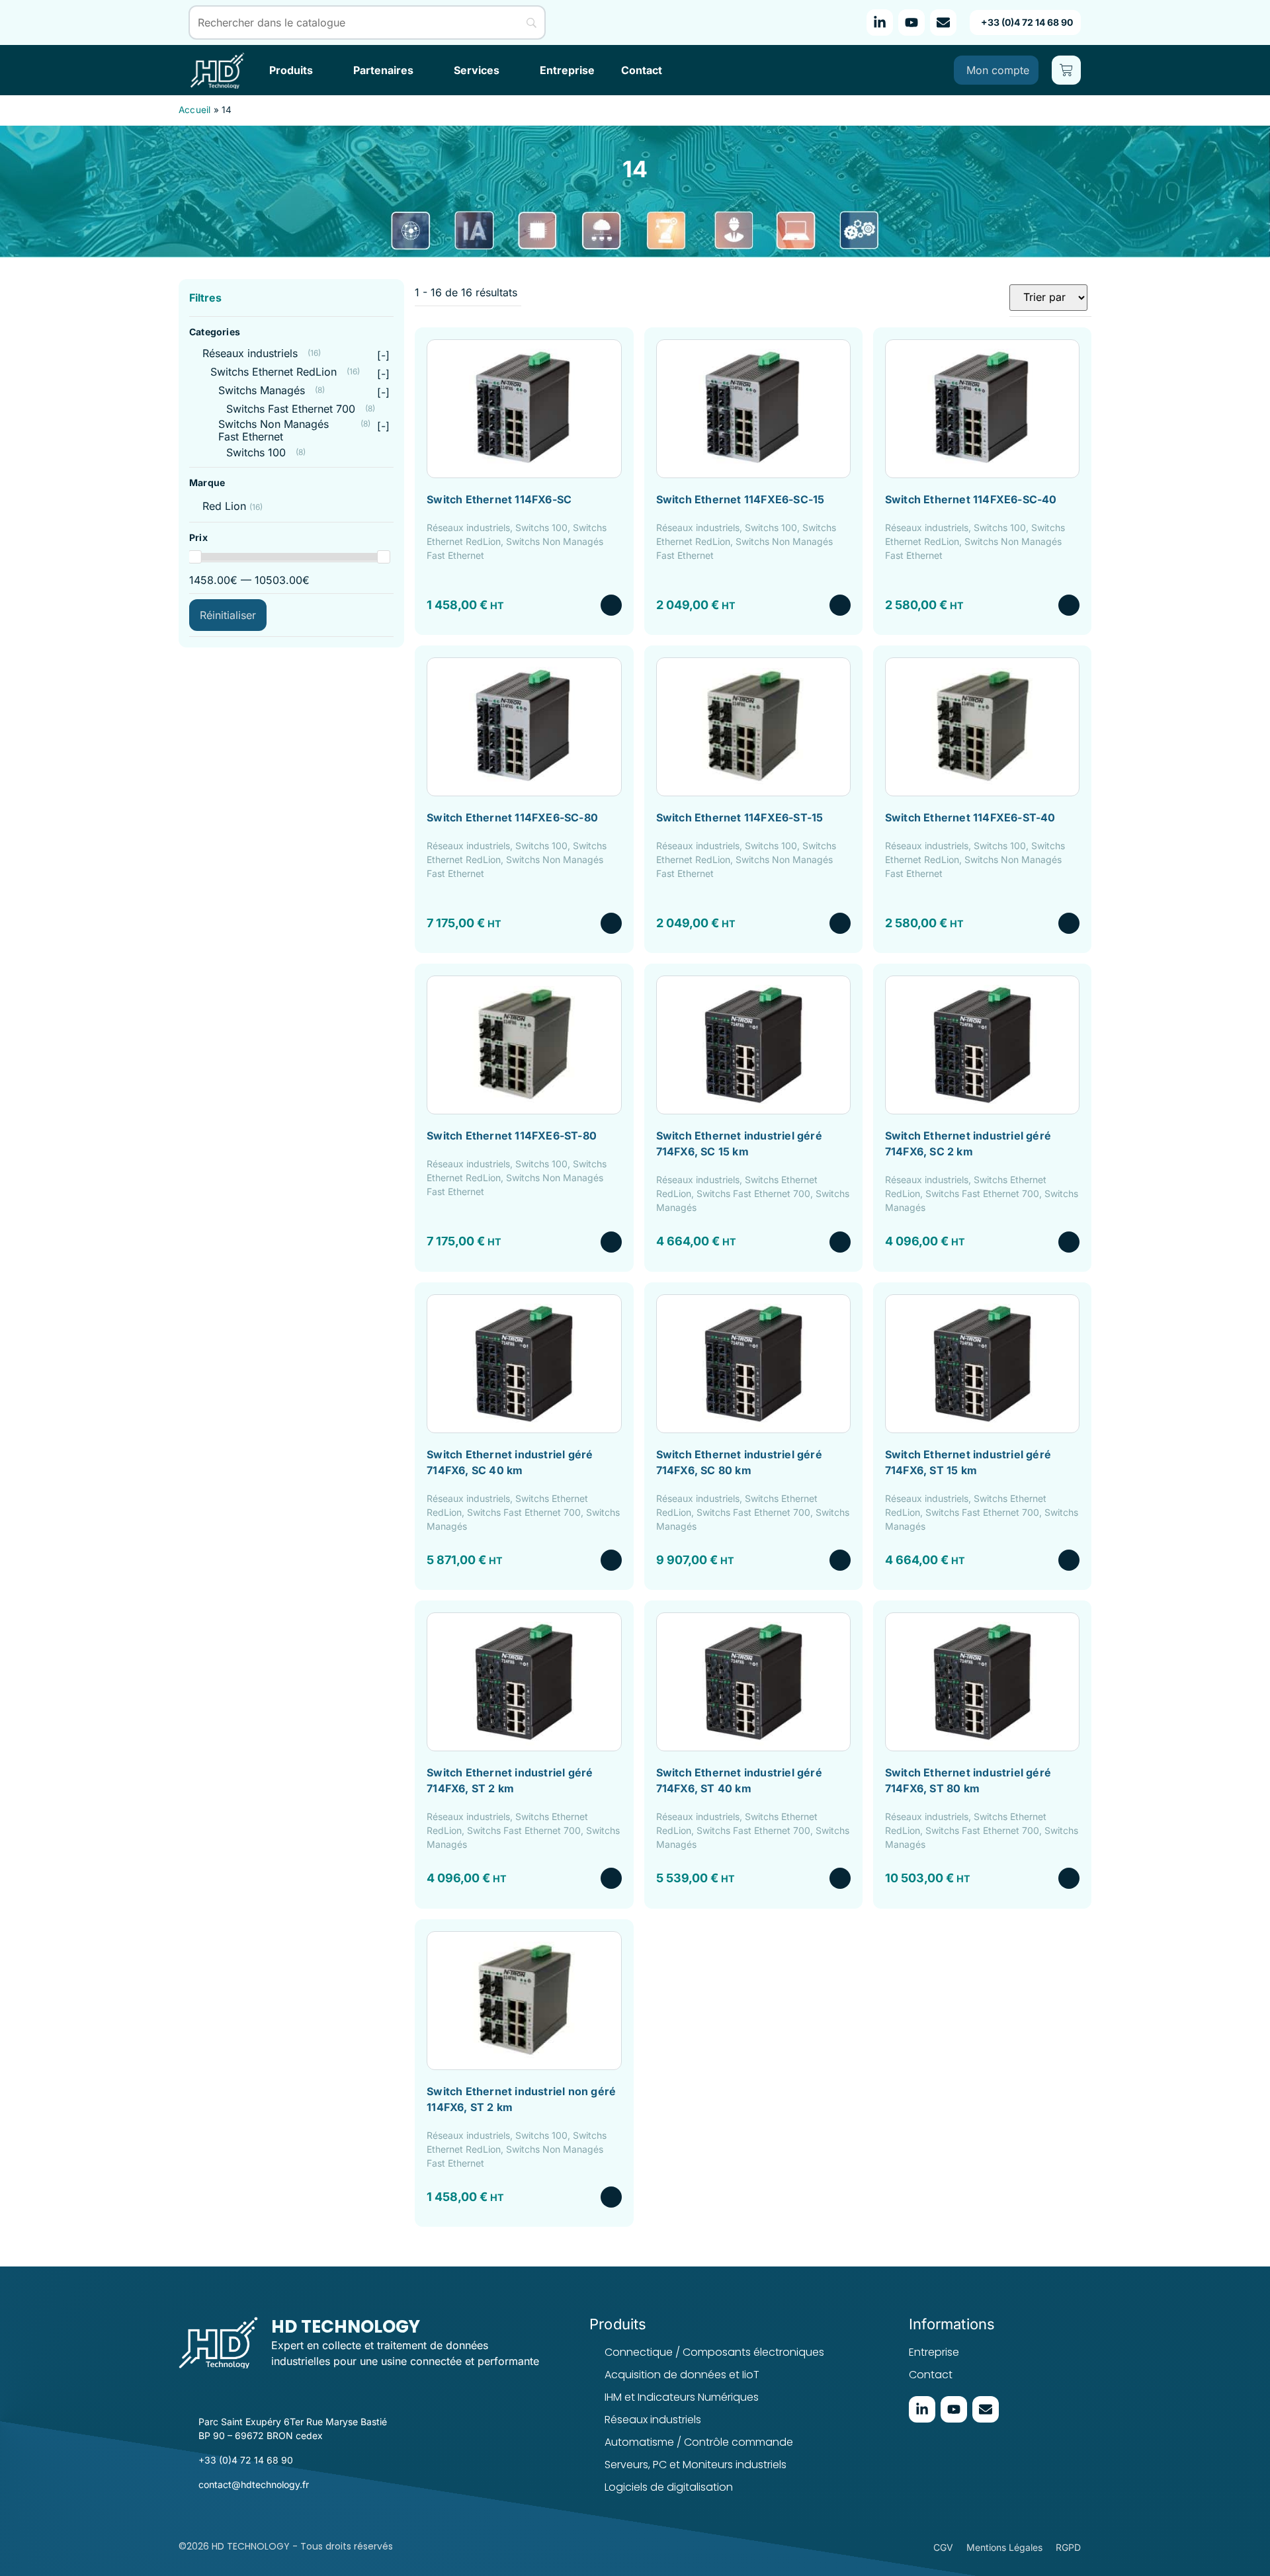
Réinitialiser (228, 614)
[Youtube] (911, 22)
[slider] (195, 557)
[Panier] (1066, 70)
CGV (943, 2547)
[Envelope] (943, 22)
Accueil (194, 110)
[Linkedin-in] (880, 22)
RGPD (1068, 2547)
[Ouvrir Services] (508, 70)
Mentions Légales (1004, 2547)
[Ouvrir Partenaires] (422, 70)
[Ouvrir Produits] (321, 70)
